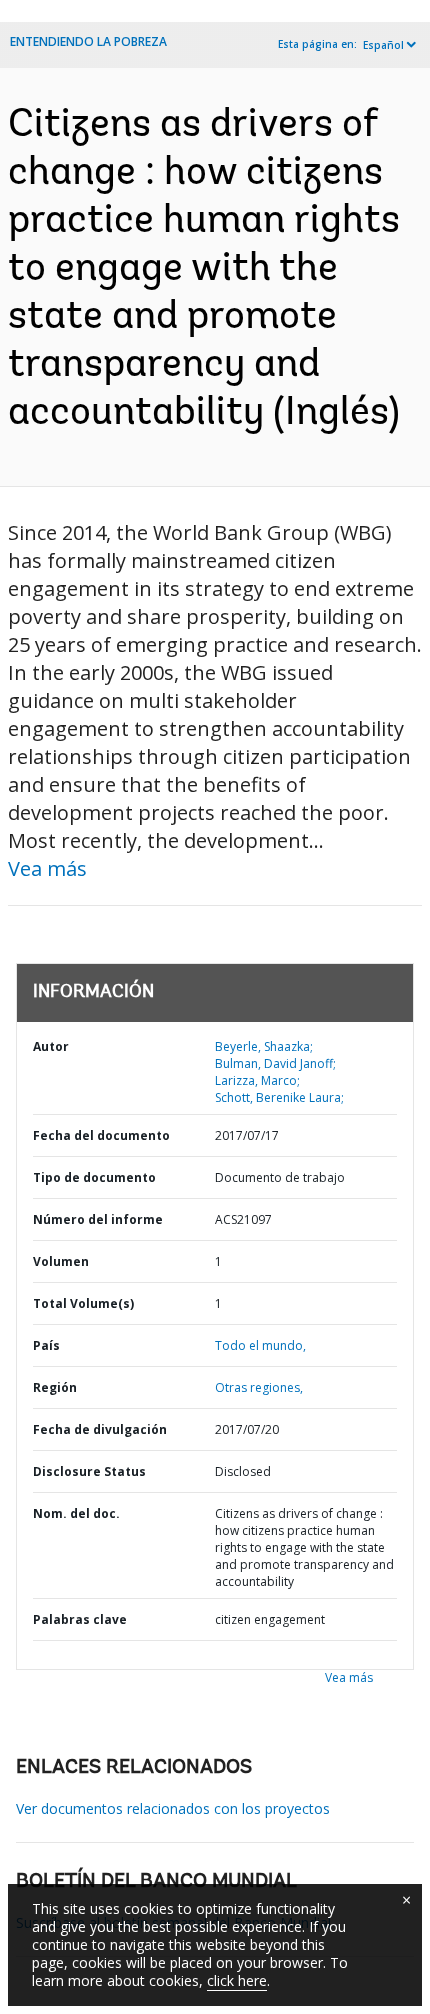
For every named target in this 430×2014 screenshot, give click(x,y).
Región (55, 1387)
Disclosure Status (89, 1471)
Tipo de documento (94, 1177)
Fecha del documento (101, 1135)
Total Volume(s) (83, 1303)
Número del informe (98, 1219)
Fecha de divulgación (100, 1429)
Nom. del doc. (76, 1513)
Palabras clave (80, 1619)
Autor (51, 1046)
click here (237, 1980)
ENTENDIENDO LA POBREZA (88, 41)
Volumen (61, 1261)
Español (383, 45)
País (46, 1345)
